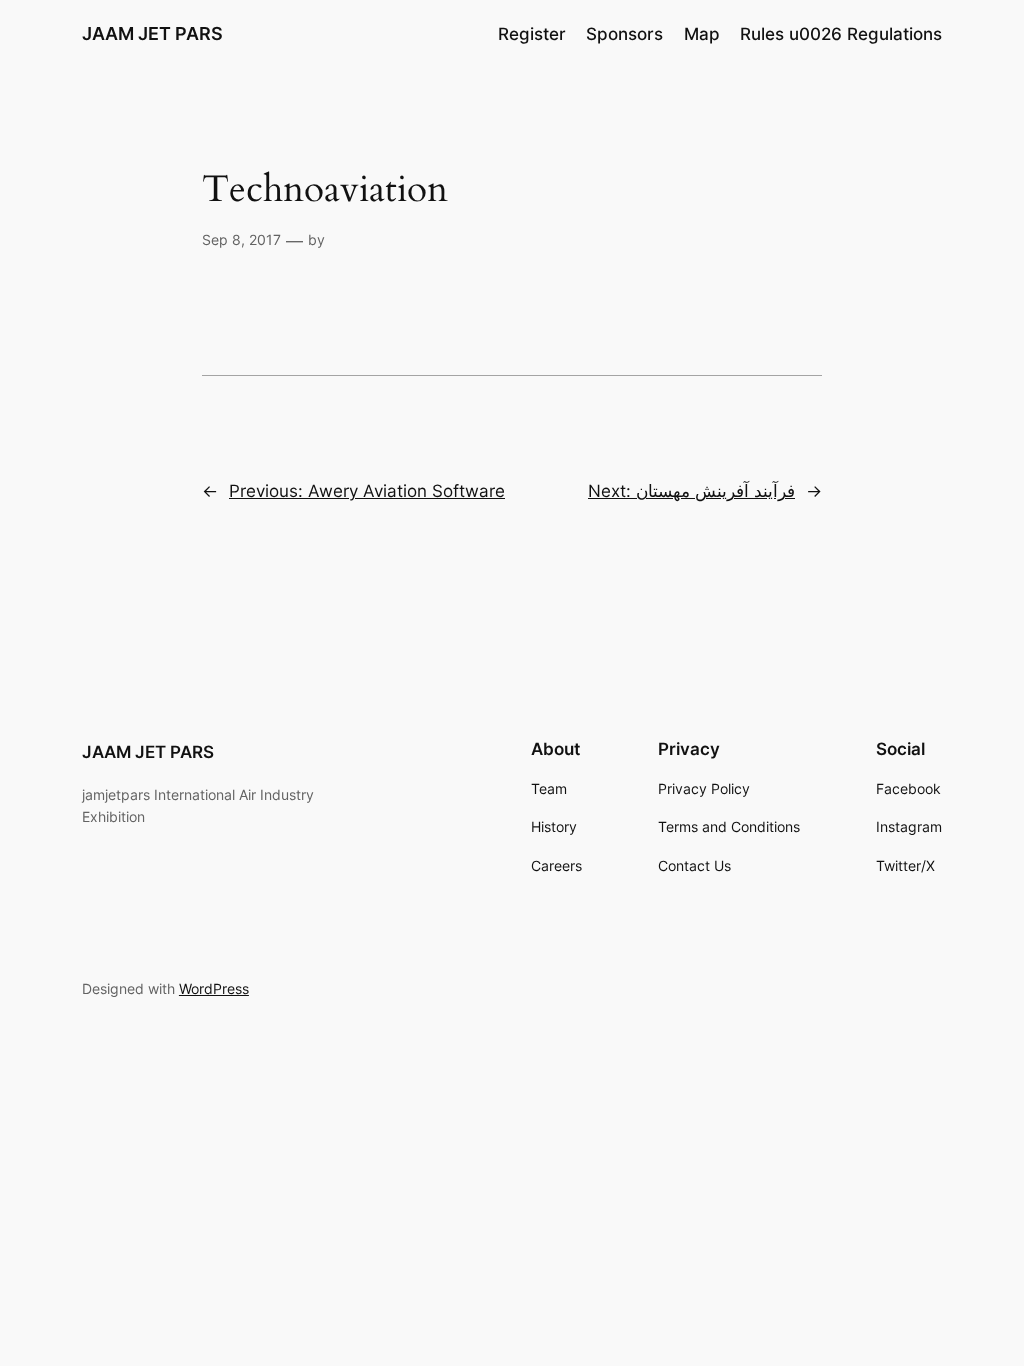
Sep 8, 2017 (241, 239)
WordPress (214, 988)
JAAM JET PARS (152, 33)
